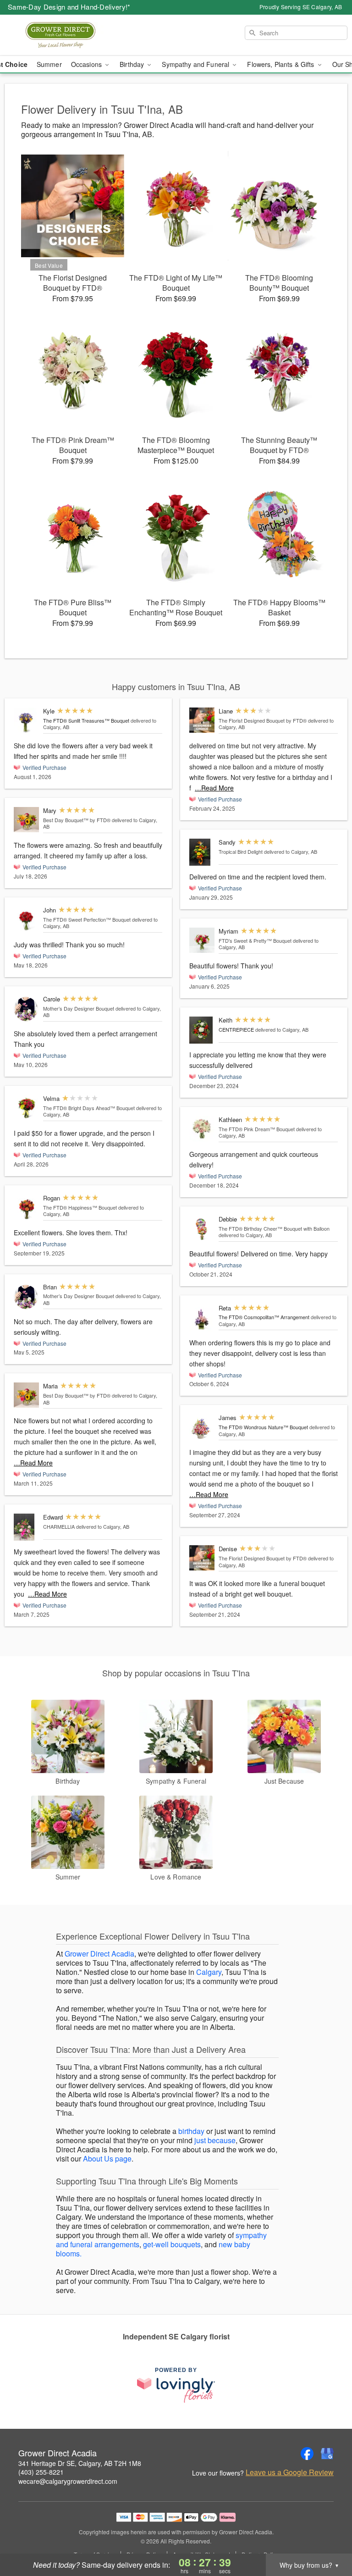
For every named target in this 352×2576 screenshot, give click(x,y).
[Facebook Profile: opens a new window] (307, 2454)
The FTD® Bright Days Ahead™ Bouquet (89, 1108)
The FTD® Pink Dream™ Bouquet (257, 1129)
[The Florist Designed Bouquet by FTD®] (202, 720)
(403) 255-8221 (41, 2472)
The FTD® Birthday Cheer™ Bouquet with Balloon (274, 1228)
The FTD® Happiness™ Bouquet (80, 1207)
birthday (191, 2131)
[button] (328, 2537)
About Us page (107, 2159)
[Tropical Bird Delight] (202, 852)
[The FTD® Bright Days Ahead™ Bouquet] (26, 1108)
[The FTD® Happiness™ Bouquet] (26, 1208)
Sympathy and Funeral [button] (196, 64)
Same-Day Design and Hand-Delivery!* (69, 7)
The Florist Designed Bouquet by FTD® (263, 720)
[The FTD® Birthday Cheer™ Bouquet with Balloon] (202, 1228)
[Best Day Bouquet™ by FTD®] (26, 820)
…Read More (33, 1463)
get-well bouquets (172, 2244)
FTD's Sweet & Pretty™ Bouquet (255, 940)
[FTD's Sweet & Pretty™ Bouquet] (202, 940)
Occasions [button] (87, 64)
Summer (49, 64)
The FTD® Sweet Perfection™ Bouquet (87, 919)
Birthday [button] (133, 64)
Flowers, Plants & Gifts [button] (281, 64)
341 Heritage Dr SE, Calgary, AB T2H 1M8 (80, 2463)
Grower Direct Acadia (99, 1954)
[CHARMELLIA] (26, 1527)
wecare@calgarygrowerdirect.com (68, 2481)
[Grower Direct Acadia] (60, 35)
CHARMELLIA (59, 1526)
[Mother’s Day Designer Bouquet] (26, 1009)
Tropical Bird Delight (241, 851)
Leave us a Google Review (290, 2472)
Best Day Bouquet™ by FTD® (77, 820)
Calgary (209, 1972)
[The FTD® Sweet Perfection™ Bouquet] (26, 919)
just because (215, 2140)
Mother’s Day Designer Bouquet (79, 1008)
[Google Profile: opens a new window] (327, 2454)
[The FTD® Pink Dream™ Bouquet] (202, 1129)
